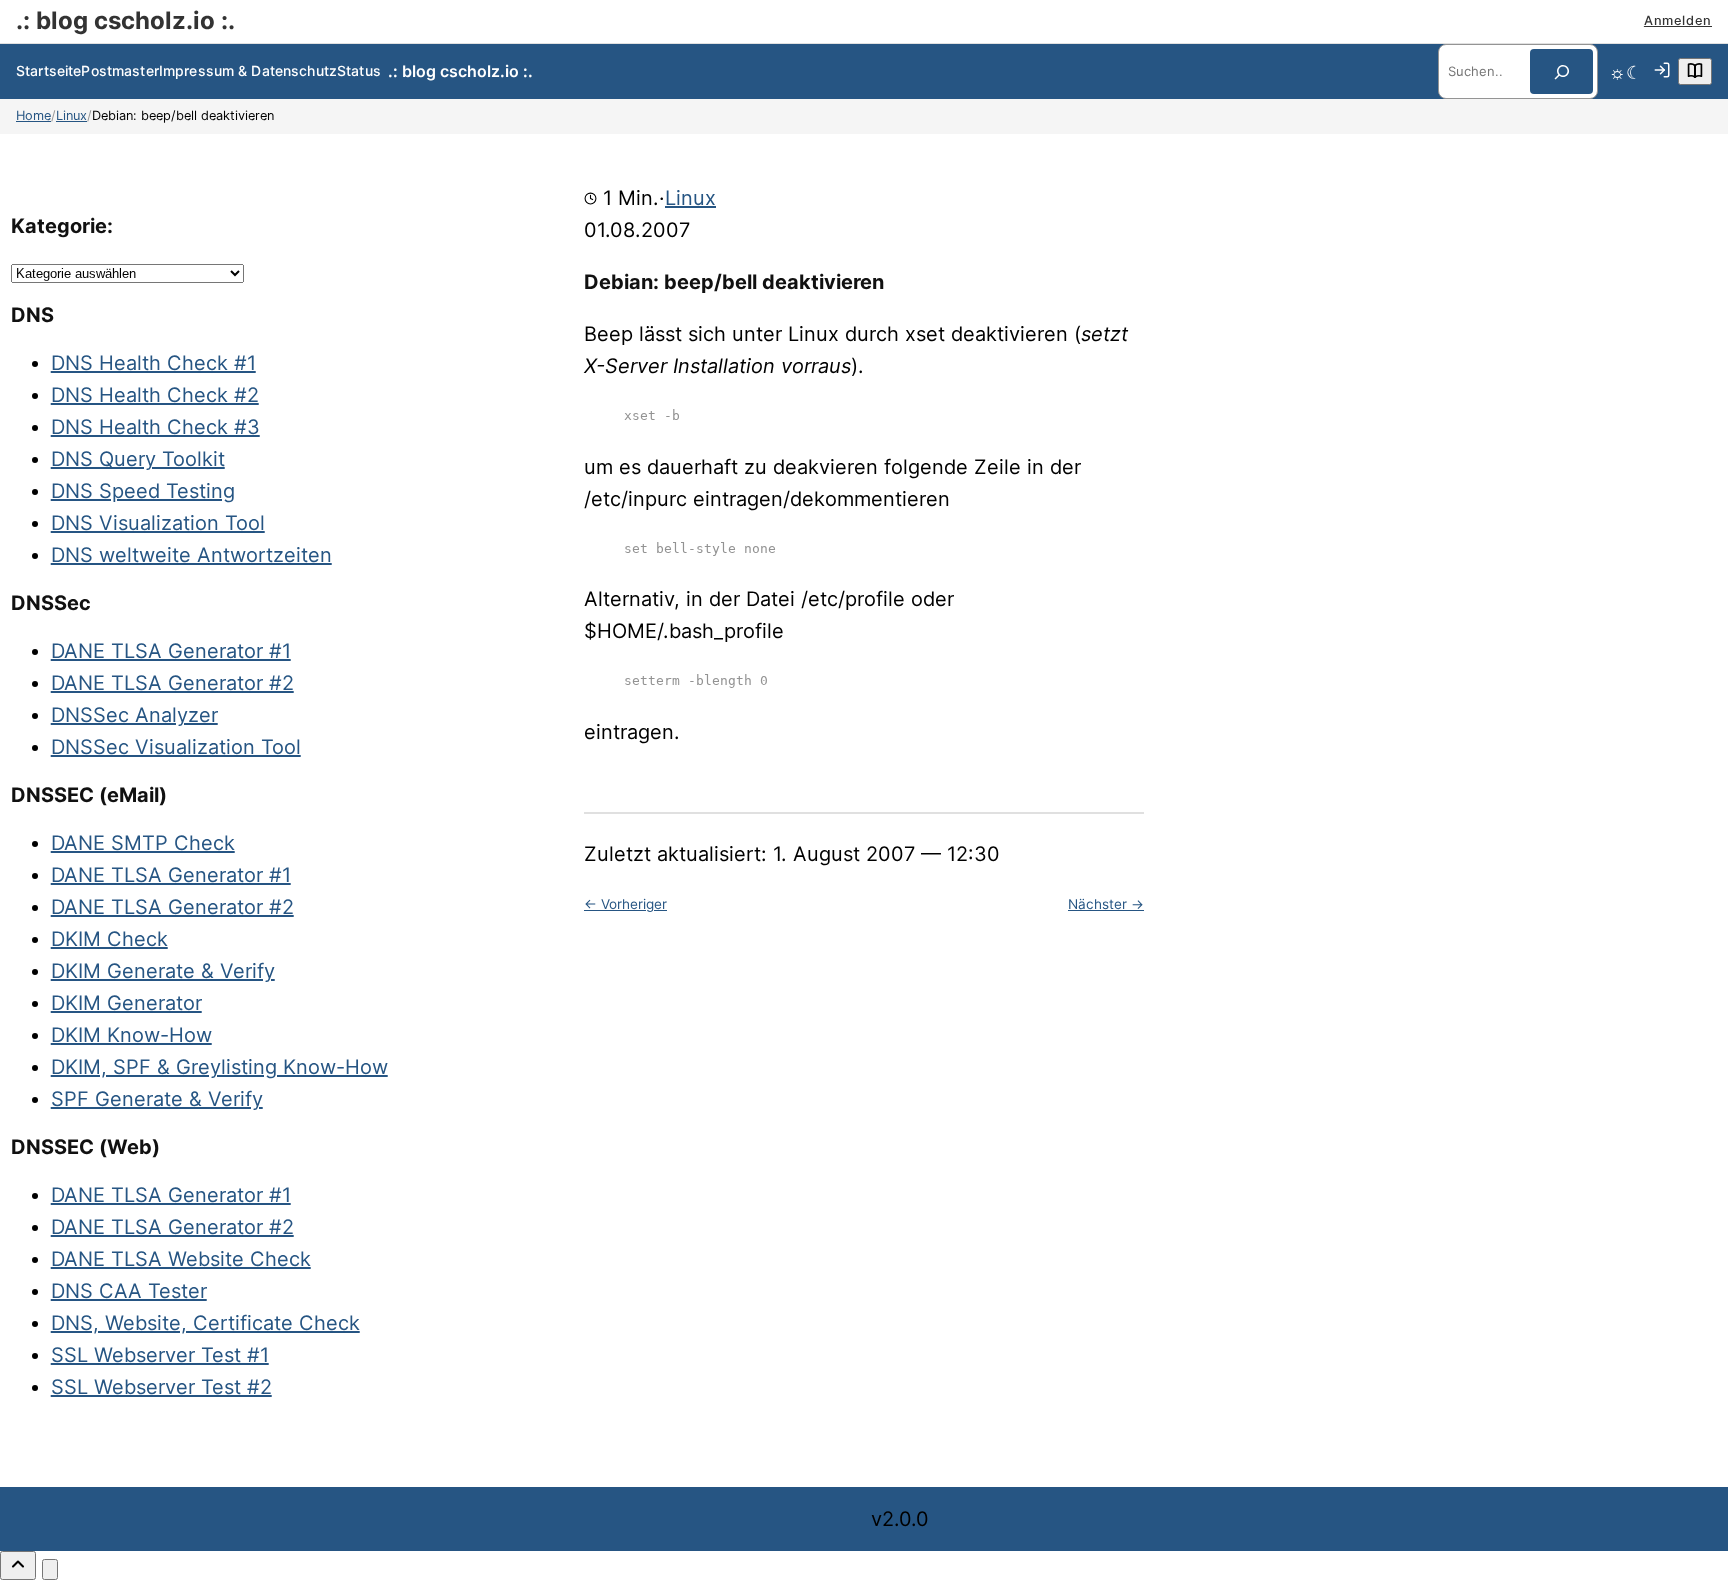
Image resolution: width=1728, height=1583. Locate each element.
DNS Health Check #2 (155, 395)
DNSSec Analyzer (134, 715)
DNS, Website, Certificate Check (205, 1323)
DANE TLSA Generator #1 (171, 651)
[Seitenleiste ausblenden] (50, 1569)
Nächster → (1106, 904)
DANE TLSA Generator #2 (172, 683)
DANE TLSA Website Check (181, 1259)
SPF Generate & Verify (157, 1099)
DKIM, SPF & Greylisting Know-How (219, 1067)
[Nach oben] (18, 1565)
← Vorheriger (625, 904)
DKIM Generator (126, 1003)
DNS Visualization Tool (158, 523)
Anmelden (1678, 20)
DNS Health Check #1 (153, 363)
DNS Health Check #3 (155, 427)
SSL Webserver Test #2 (161, 1387)
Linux (71, 115)
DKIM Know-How (131, 1035)
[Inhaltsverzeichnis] (1695, 71)
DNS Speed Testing (143, 491)
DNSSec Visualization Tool (176, 747)
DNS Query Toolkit (138, 459)
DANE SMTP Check (143, 843)
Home (33, 115)
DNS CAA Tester (129, 1291)
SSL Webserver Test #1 (160, 1355)
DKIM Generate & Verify (163, 971)
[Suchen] (1561, 71)
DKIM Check (109, 939)
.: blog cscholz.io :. (125, 20)
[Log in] (1662, 72)
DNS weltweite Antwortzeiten (191, 555)
